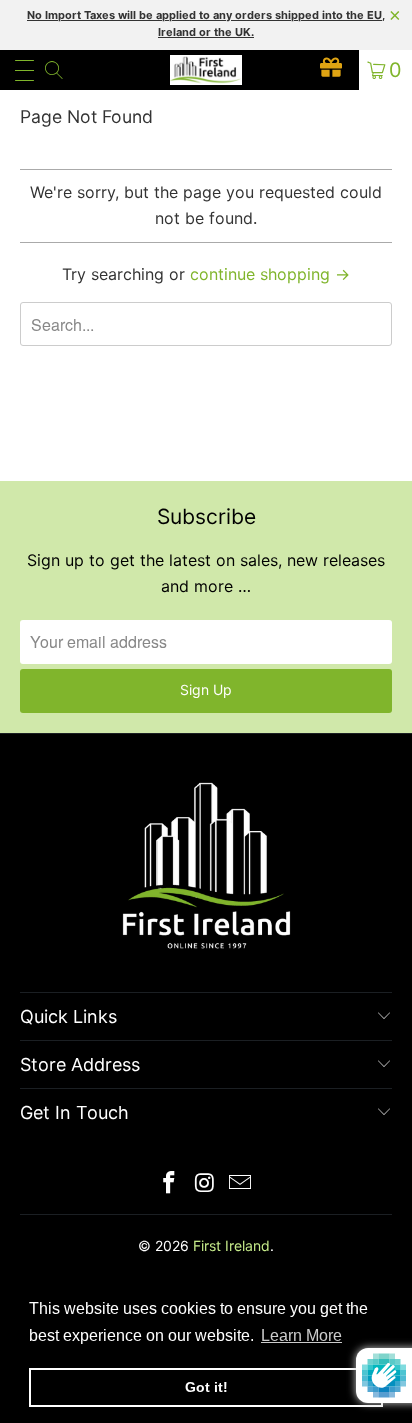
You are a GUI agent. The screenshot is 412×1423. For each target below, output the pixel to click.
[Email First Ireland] (241, 1184)
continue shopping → (270, 274)
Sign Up (206, 689)
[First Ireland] (206, 70)
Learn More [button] (301, 1335)
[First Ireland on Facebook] (169, 1184)
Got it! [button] (206, 1387)
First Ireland (231, 1245)
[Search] (52, 70)
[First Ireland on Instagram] (205, 1184)
